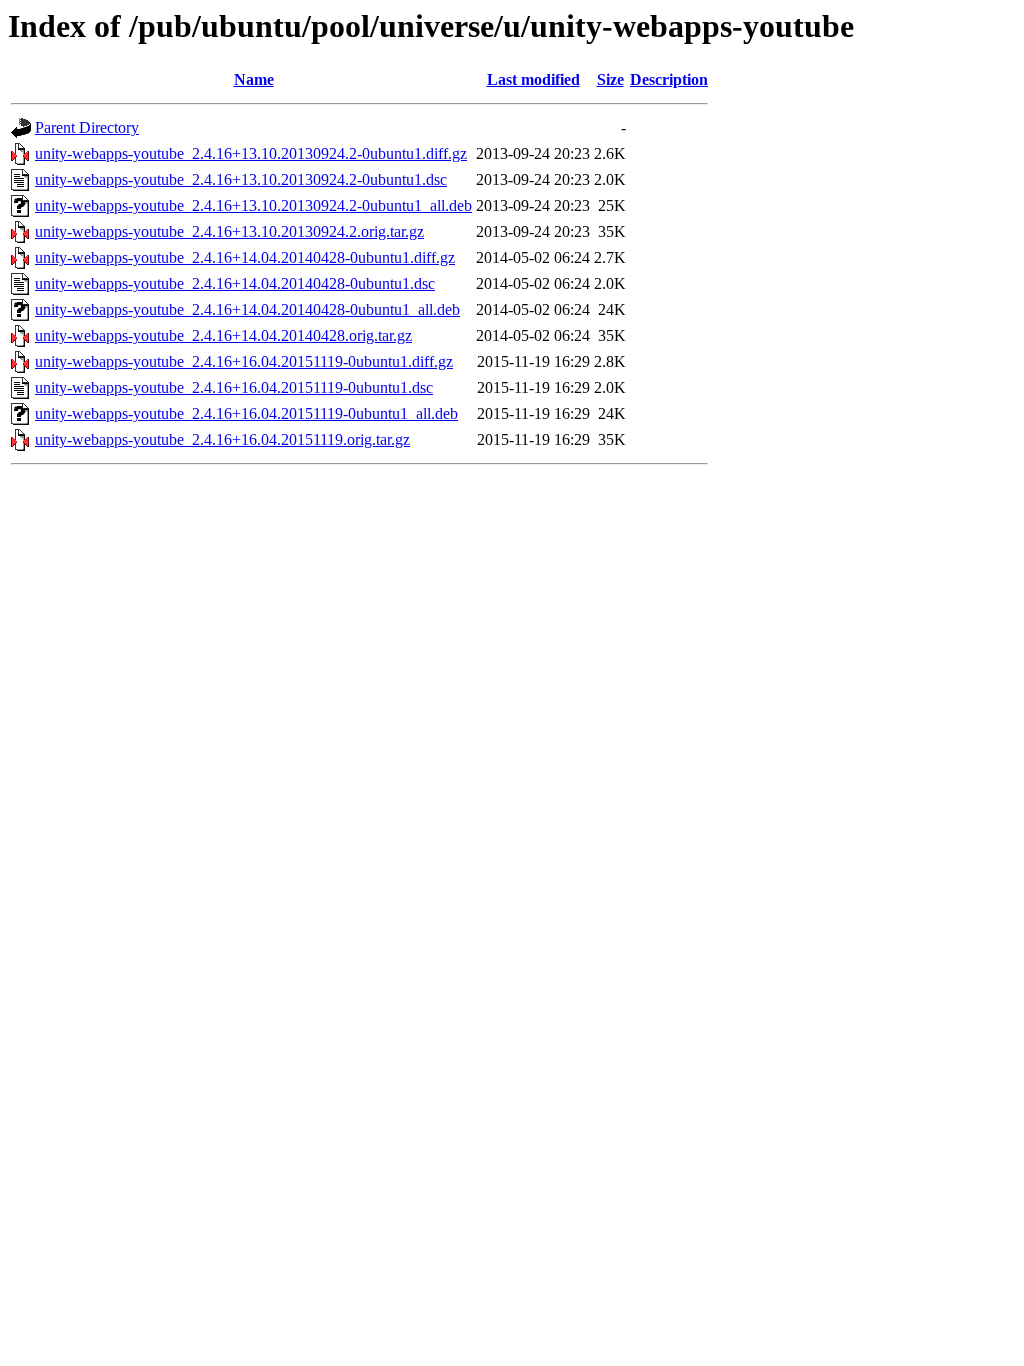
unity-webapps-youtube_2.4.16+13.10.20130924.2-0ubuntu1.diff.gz (251, 153)
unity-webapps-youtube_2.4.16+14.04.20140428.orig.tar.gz (223, 335)
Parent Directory (87, 127)
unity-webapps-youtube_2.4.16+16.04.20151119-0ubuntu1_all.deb (246, 413)
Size (610, 79)
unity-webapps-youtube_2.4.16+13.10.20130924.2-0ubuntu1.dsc (241, 179)
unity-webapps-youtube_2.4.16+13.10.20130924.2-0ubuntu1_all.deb (253, 205)
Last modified (533, 79)
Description (669, 79)
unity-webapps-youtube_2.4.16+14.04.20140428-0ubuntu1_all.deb (247, 309)
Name (254, 79)
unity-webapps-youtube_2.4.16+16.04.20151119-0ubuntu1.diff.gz (244, 361)
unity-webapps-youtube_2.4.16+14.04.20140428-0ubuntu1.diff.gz (245, 257)
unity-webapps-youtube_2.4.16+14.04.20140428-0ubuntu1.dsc (235, 283)
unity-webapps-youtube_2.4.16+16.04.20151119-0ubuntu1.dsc (234, 387)
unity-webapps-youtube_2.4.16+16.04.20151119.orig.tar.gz (222, 439)
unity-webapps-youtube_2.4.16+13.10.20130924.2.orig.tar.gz (229, 231)
